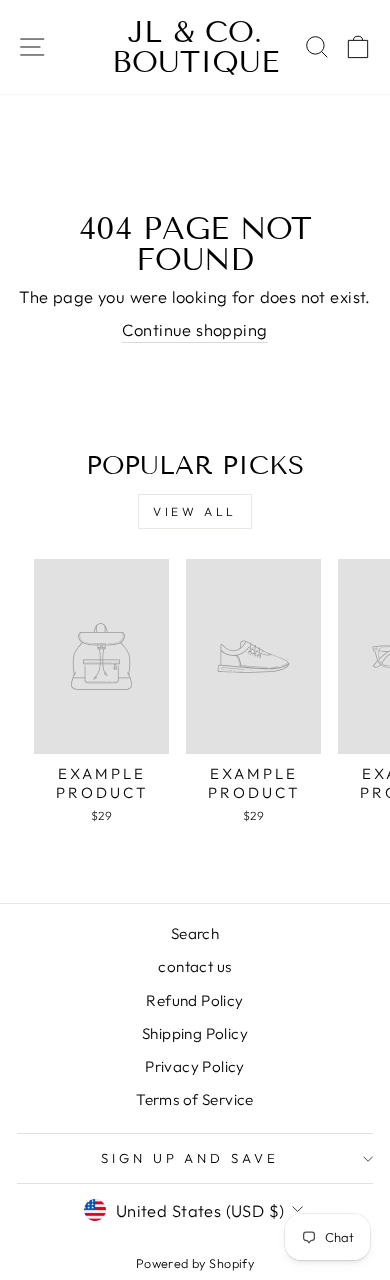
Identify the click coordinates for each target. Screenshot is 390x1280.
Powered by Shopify (195, 1263)
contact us (194, 966)
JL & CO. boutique (195, 47)
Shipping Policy (195, 1033)
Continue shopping (194, 329)
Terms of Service (195, 1099)
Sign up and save (190, 1158)
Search (195, 933)
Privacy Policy (195, 1066)
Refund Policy (194, 1000)
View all (195, 511)
